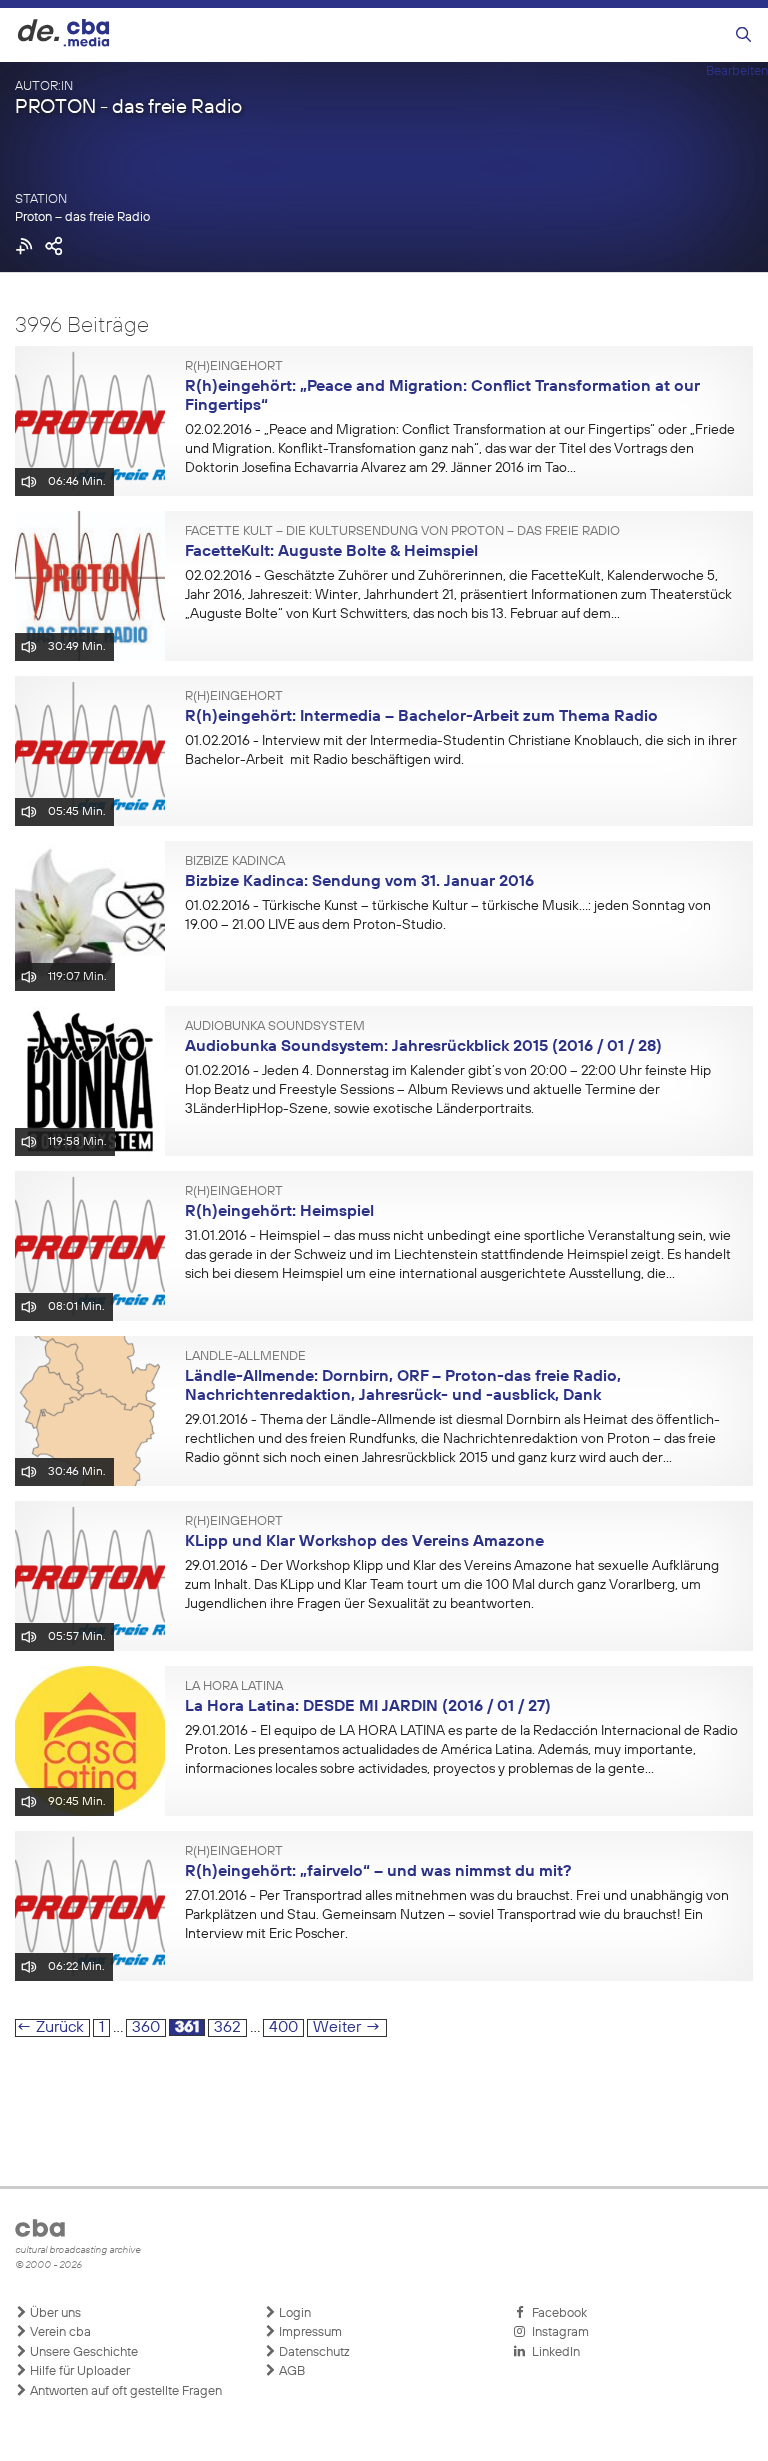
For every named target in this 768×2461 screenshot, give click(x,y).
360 (148, 2027)
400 (286, 2027)
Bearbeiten (737, 71)
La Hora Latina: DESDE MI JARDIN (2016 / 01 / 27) (368, 1707)
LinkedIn (553, 2352)
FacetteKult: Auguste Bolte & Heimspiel (331, 552)
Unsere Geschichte (82, 2352)
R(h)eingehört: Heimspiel (279, 1212)
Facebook (556, 2313)
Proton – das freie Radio (82, 217)
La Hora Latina (234, 1687)
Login (293, 2313)
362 (230, 2027)
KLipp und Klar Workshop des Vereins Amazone (364, 1542)
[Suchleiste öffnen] (743, 35)
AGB (290, 2371)
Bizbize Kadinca (235, 862)
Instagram (557, 2332)
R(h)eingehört (234, 367)
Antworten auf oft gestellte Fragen (124, 2391)
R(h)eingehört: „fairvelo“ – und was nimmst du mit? (378, 1872)
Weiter (347, 2028)
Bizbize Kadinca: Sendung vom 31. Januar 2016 (359, 882)
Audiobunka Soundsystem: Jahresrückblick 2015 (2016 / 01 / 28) (423, 1047)
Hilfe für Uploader (78, 2371)
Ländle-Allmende (245, 1357)
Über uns (54, 2313)
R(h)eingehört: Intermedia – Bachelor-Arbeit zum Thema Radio (421, 717)
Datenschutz (313, 2352)
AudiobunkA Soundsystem (275, 1027)
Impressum (309, 2332)
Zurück (50, 2028)
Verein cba (59, 2332)
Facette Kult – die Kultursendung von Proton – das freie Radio (402, 532)
